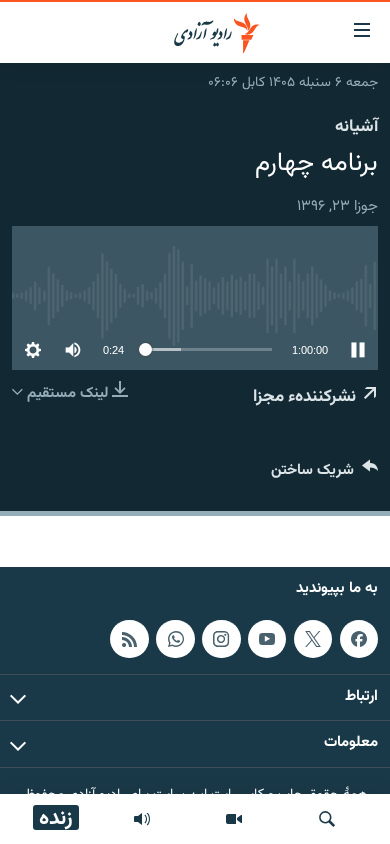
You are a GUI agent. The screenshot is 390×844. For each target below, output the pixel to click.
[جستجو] (327, 819)
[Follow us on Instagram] (221, 639)
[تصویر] (234, 819)
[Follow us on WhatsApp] (175, 639)
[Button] (324, 474)
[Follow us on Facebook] (359, 639)
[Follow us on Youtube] (267, 639)
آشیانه (356, 127)
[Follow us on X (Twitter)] (313, 639)
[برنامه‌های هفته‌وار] (142, 819)
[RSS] (129, 639)
